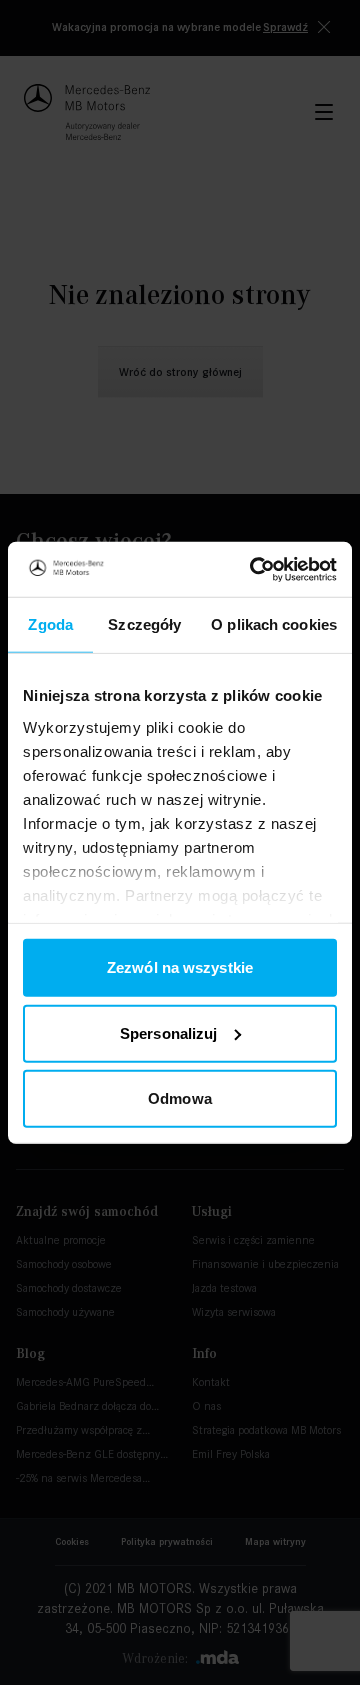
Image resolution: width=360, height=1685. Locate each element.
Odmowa (180, 1098)
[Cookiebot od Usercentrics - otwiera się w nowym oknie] (254, 569)
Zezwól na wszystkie (180, 967)
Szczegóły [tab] (144, 624)
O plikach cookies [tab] (274, 624)
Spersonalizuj (168, 1032)
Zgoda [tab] (50, 624)
